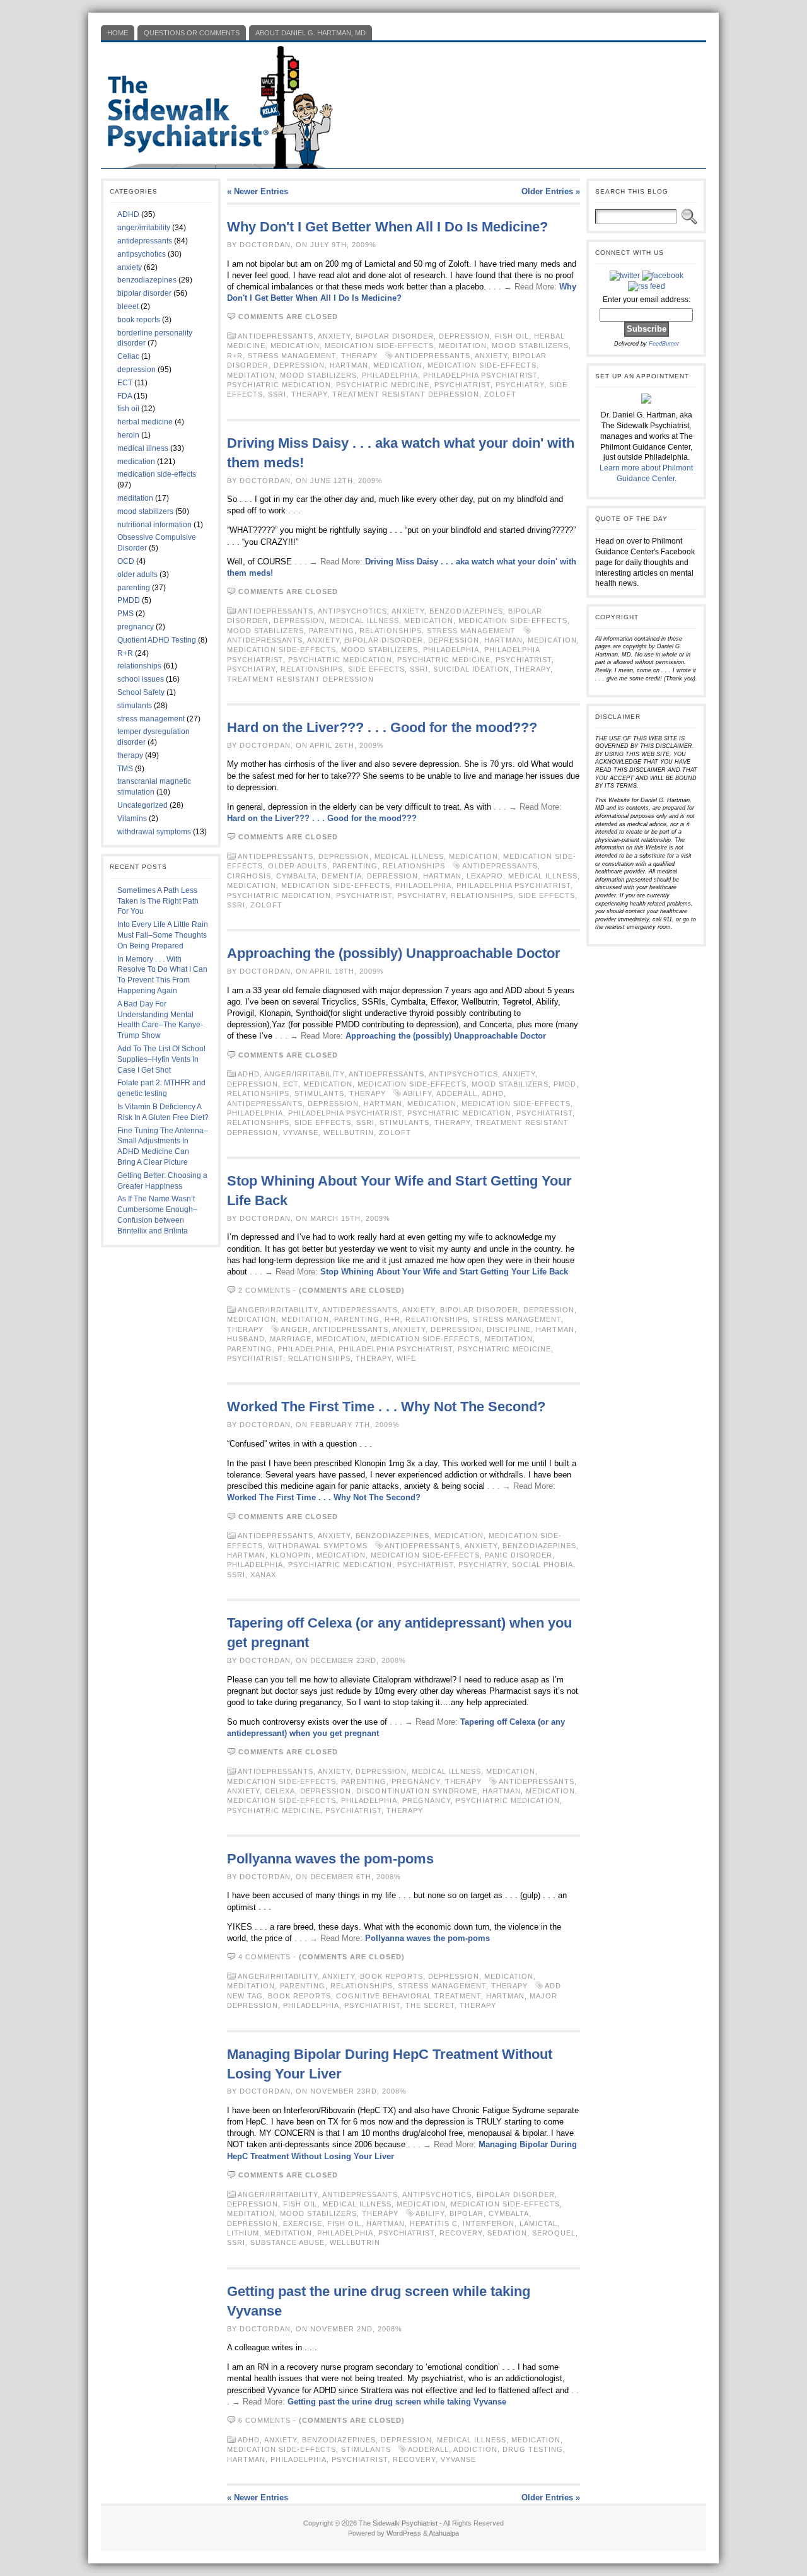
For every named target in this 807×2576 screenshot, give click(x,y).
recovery (461, 2233)
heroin (128, 435)
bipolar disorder (144, 293)
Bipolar (467, 2213)
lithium (243, 2233)
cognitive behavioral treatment (409, 1996)
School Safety (141, 692)
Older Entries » (551, 191)
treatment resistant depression (406, 394)
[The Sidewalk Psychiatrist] (403, 105)
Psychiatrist (462, 385)
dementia (342, 876)
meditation (135, 498)
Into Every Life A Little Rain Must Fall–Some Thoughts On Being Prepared (163, 935)
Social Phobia (543, 1565)
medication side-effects (157, 474)
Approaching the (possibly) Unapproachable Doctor (394, 953)
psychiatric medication (279, 385)
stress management (151, 719)
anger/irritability (144, 228)
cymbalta (296, 876)
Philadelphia (390, 375)
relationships (139, 666)
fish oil (128, 409)
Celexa (280, 1791)
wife (406, 1358)
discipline (509, 1329)
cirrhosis (249, 876)
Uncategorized (142, 805)
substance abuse (287, 2242)
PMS (125, 614)
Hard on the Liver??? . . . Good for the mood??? (382, 727)
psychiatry (520, 385)
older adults (137, 574)
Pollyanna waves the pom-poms (330, 1859)
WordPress (404, 2533)
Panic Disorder (519, 1555)
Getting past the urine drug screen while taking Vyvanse (397, 2402)
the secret (430, 2005)
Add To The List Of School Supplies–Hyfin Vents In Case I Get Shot (161, 1059)
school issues (141, 679)
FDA (125, 396)
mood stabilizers (145, 511)
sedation (507, 2233)
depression (136, 370)
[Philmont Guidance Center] (646, 401)
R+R (125, 653)
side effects (376, 669)
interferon (489, 2223)
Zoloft (500, 394)
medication (136, 462)
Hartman (349, 365)
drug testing (533, 2449)
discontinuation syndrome (417, 1791)
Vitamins (132, 819)
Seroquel (554, 2233)
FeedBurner (664, 344)
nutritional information (154, 525)
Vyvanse (301, 1133)
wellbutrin (349, 1133)
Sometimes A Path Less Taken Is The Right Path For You (158, 901)
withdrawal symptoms (154, 832)
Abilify (417, 1093)
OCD (126, 561)
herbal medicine (145, 422)
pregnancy (136, 627)
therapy (130, 755)
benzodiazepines (147, 280)
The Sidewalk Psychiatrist (398, 2523)
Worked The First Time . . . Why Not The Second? (386, 1407)
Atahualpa (444, 2533)
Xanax (263, 1575)
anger (294, 1329)
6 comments (264, 2420)
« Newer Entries (258, 191)
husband (246, 1339)
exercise (303, 2223)
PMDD (129, 600)
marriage (291, 1339)
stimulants (135, 706)
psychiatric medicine (383, 385)
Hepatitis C (434, 2223)
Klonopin (291, 1555)
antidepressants (145, 241)
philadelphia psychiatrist (480, 375)
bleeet (128, 306)
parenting (134, 588)
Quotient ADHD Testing (157, 640)
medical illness (143, 448)
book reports (139, 320)
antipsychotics (142, 254)
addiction (475, 2449)
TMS (125, 769)
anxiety (130, 267)
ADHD (128, 214)
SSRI (277, 394)
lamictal (538, 2223)
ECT (125, 383)
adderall (457, 1093)
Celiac (128, 356)
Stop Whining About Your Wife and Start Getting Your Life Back (444, 1272)
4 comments (264, 1957)
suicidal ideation (471, 669)
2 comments (264, 1290)
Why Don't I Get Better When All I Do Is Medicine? (387, 227)
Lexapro (485, 876)
